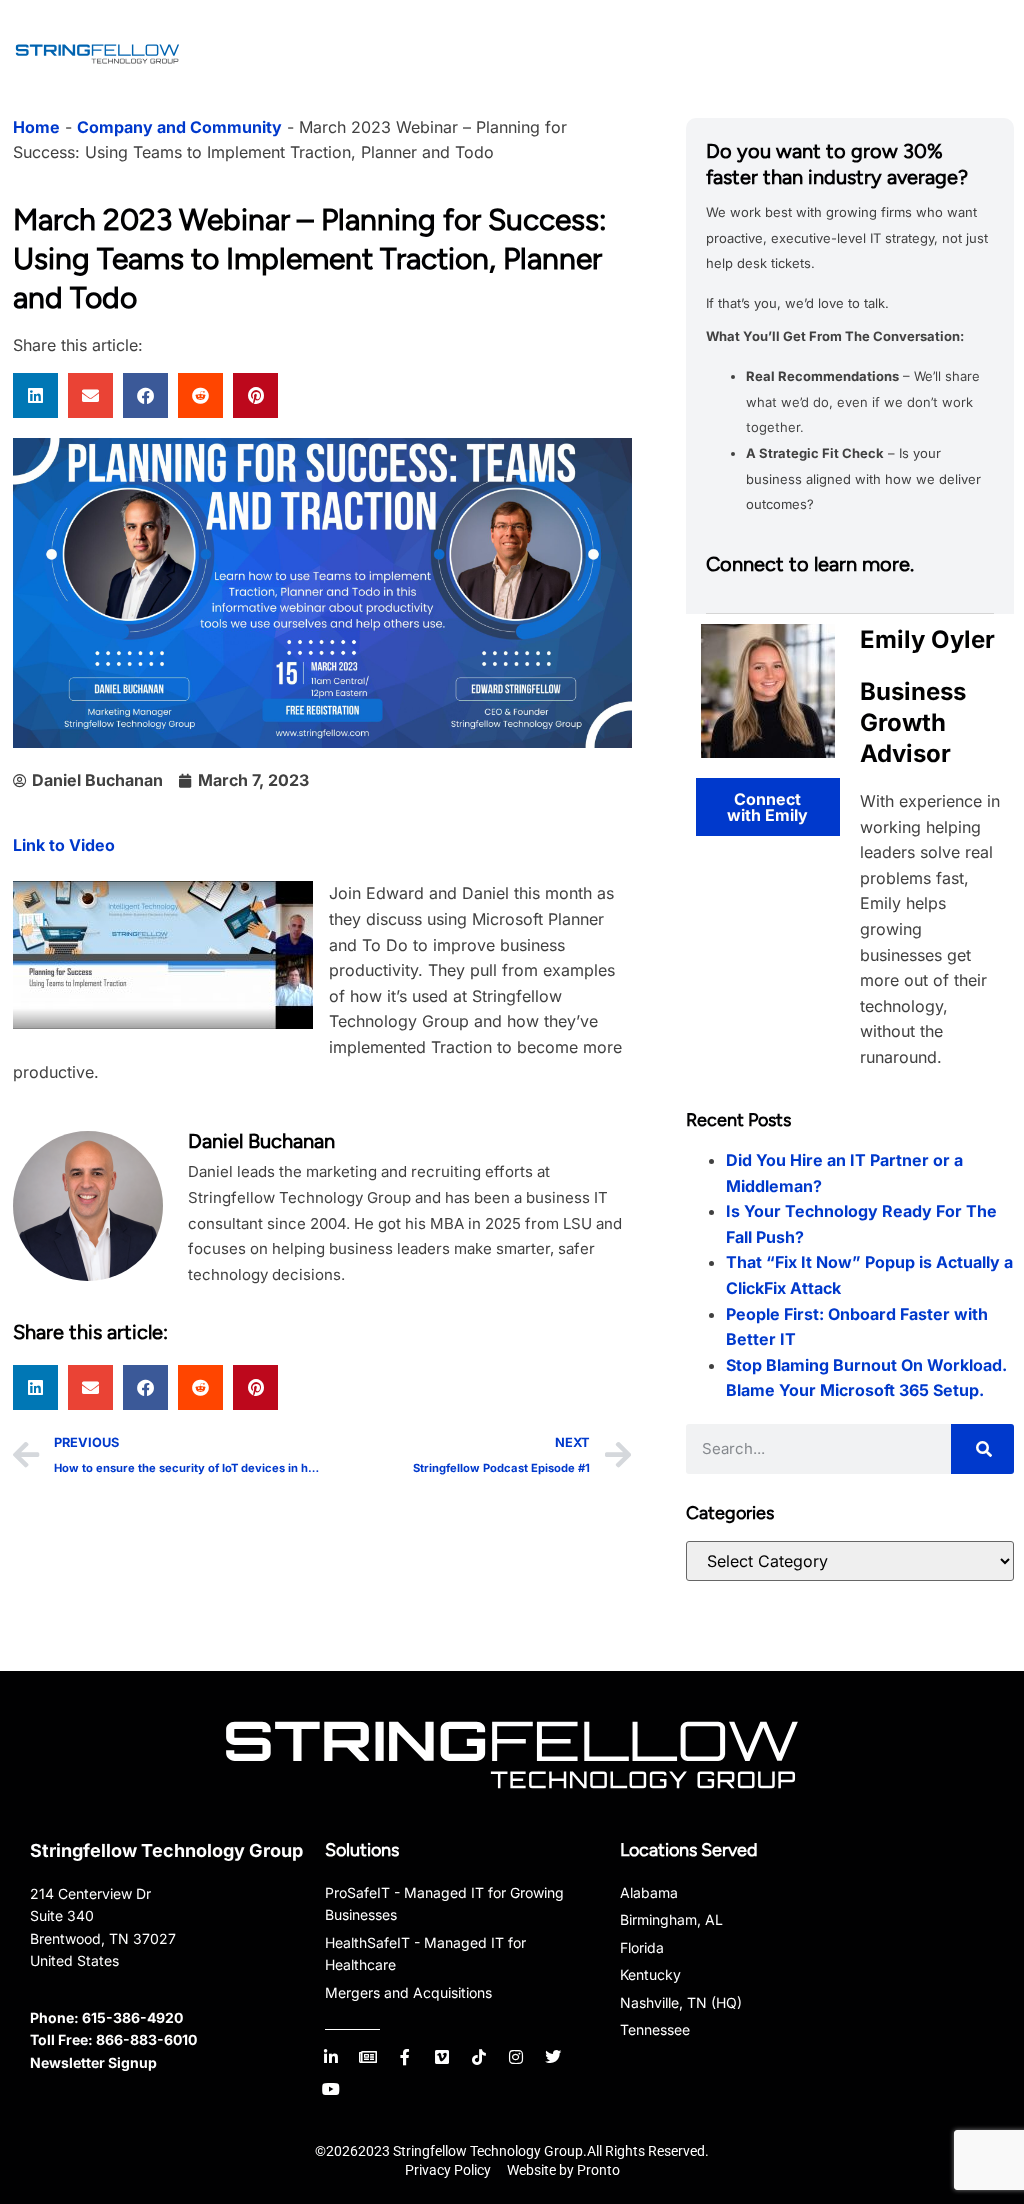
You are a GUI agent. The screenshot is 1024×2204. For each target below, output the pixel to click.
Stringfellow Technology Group (166, 1850)
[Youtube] (331, 2089)
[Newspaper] (368, 2057)
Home (36, 127)
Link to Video (64, 845)
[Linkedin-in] (331, 2057)
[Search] (982, 1449)
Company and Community (179, 127)
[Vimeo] (442, 2057)
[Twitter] (553, 2057)
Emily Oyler (927, 639)
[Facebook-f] (405, 2057)
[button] (35, 395)
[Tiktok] (479, 2057)
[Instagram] (516, 2057)
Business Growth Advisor (913, 722)
